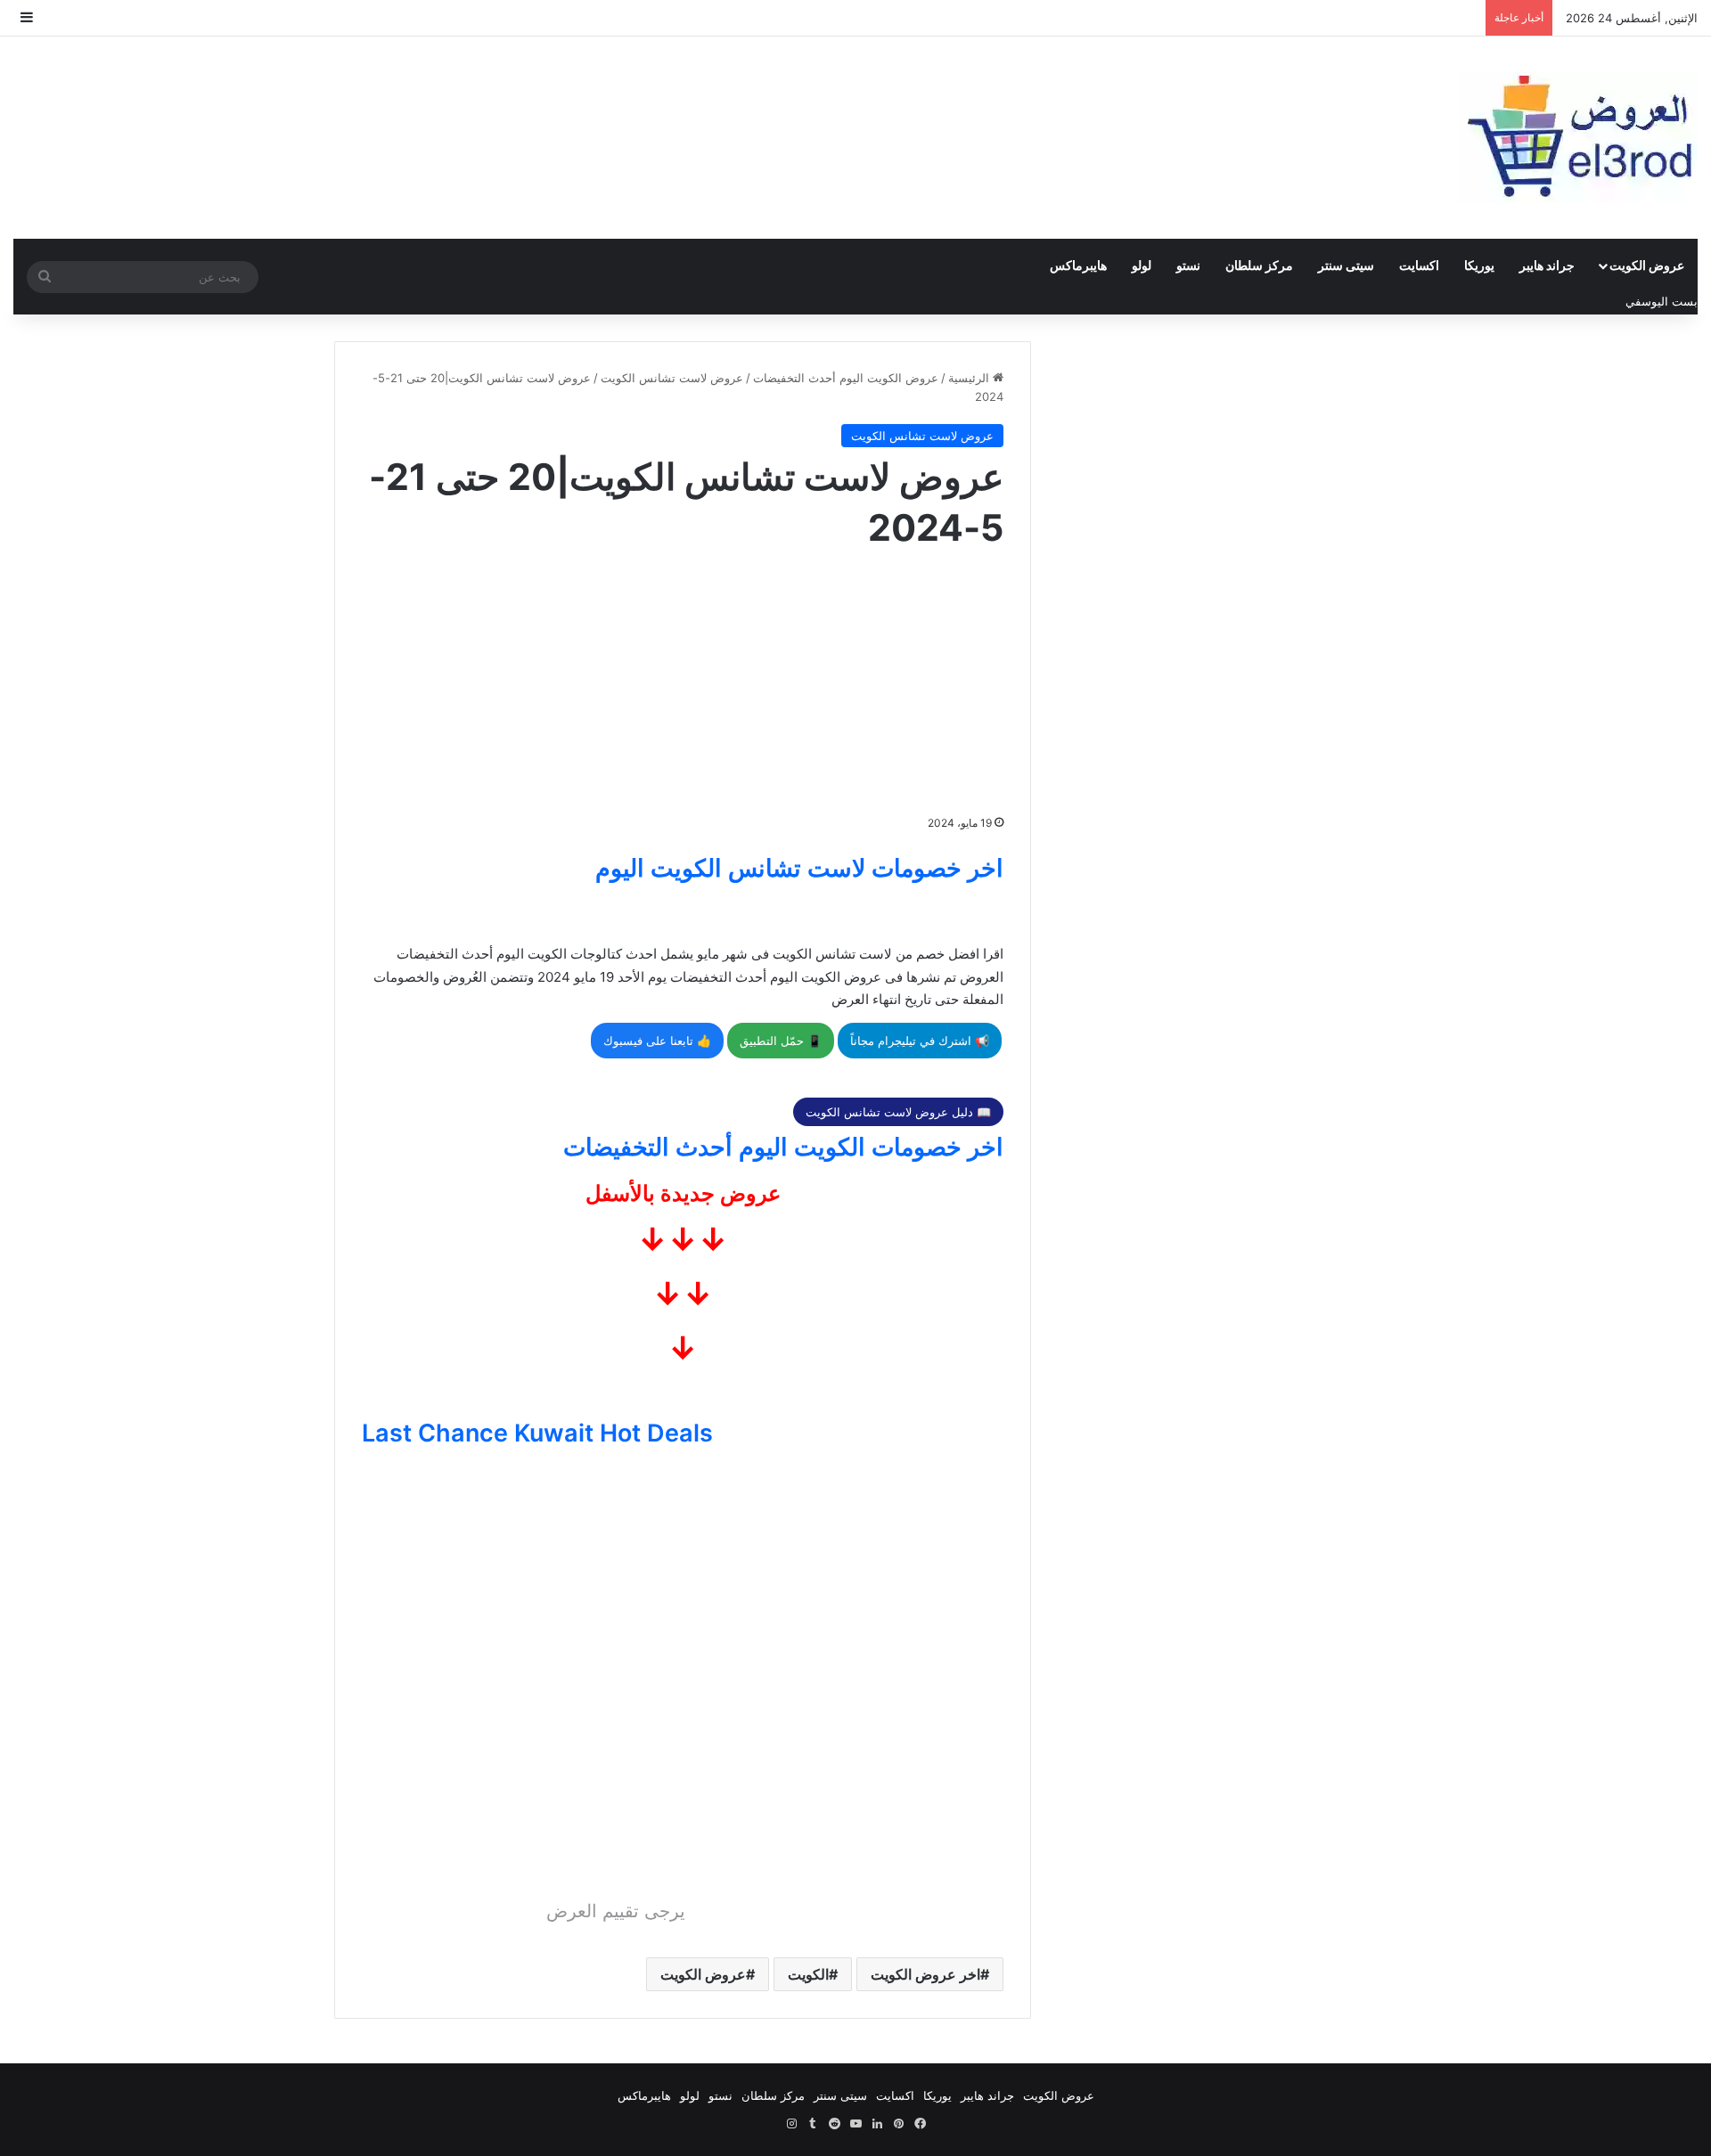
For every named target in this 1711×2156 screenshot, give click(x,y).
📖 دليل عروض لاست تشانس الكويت (898, 1112)
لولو (1142, 265)
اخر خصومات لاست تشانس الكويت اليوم (799, 868)
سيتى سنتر (1346, 265)
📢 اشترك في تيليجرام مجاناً (920, 1041)
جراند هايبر (1547, 265)
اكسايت (1419, 265)
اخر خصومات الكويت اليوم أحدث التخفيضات (783, 1147)
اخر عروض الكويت (925, 1974)
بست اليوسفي (1662, 301)
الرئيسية (970, 378)
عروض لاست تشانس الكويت (672, 378)
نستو (1188, 265)
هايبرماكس (1078, 265)
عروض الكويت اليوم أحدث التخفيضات (846, 378)
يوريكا (1479, 265)
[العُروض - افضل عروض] (1577, 138)
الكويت (808, 1974)
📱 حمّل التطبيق (781, 1041)
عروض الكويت (1647, 265)
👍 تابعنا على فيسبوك (657, 1041)
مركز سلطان (1259, 265)
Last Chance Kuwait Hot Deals (537, 1433)
